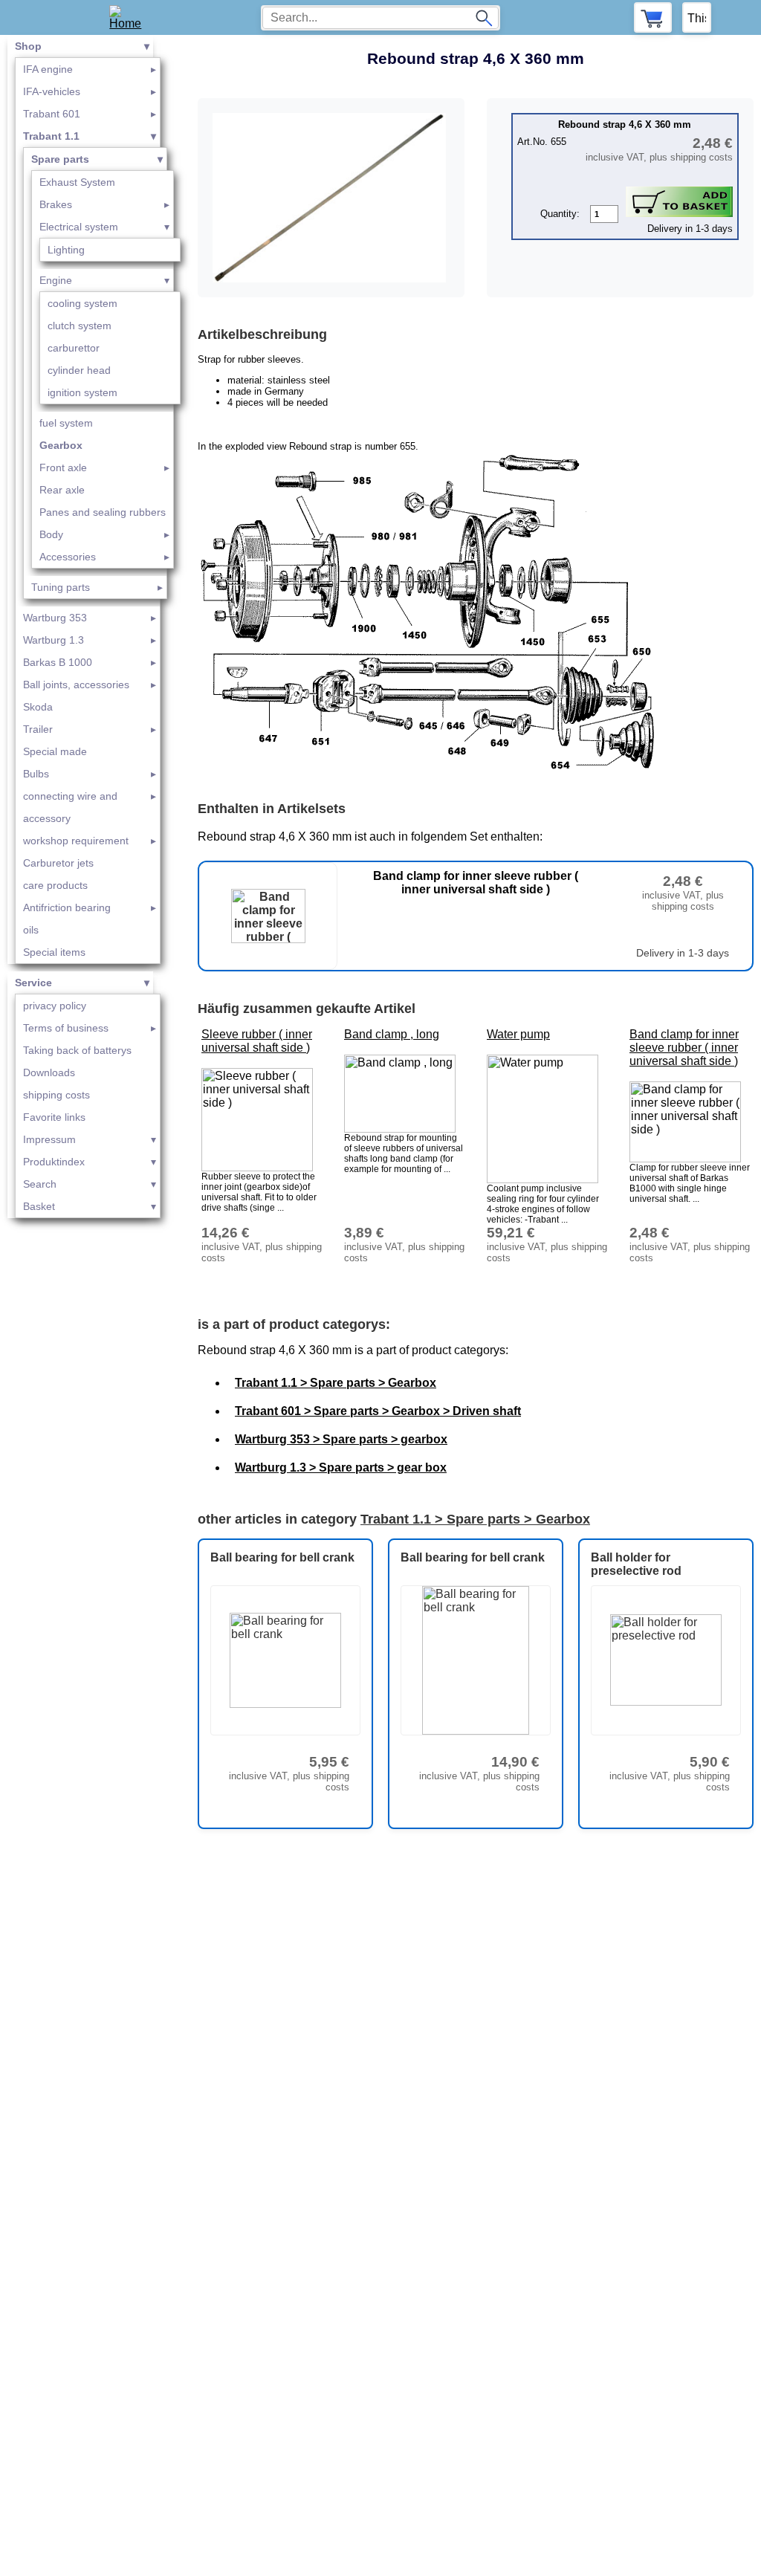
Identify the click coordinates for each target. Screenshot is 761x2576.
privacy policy (55, 1006)
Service (33, 983)
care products (55, 885)
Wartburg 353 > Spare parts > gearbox (341, 1439)
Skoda (38, 707)
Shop (28, 46)
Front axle (63, 467)
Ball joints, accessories (76, 685)
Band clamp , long (392, 1034)
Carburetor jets (58, 863)
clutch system (80, 326)
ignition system (82, 392)
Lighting (66, 250)
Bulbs (36, 774)
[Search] (484, 18)
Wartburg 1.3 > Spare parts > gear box (341, 1467)
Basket (39, 1206)
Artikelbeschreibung (262, 334)
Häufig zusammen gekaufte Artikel (307, 1009)
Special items (54, 952)
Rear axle (62, 490)
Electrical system (79, 227)
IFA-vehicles (52, 91)
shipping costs (56, 1095)
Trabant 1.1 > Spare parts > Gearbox (336, 1383)
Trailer (38, 729)
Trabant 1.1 (51, 136)
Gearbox (61, 445)
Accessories (68, 557)
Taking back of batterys (77, 1050)
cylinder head (79, 370)
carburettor (74, 348)
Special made (55, 751)
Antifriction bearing (67, 907)
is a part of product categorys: (294, 1324)
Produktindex (54, 1162)
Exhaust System (77, 182)
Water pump (518, 1034)
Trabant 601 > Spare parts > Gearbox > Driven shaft (378, 1411)
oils (31, 930)
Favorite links (54, 1117)
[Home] (130, 17)
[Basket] (653, 17)
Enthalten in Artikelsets (272, 809)
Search (40, 1184)
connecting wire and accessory (70, 807)
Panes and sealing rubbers (103, 512)
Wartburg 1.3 (54, 640)
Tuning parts (61, 587)
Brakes (56, 204)
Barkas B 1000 (58, 662)
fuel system (66, 423)
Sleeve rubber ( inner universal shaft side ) (257, 1041)
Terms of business (66, 1028)
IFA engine (48, 69)
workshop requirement (76, 841)
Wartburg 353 (55, 618)
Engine (56, 280)
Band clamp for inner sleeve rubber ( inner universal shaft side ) (684, 1048)
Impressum (49, 1139)
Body (51, 534)
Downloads (49, 1072)
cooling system (82, 303)
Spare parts (60, 159)
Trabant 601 (52, 114)
